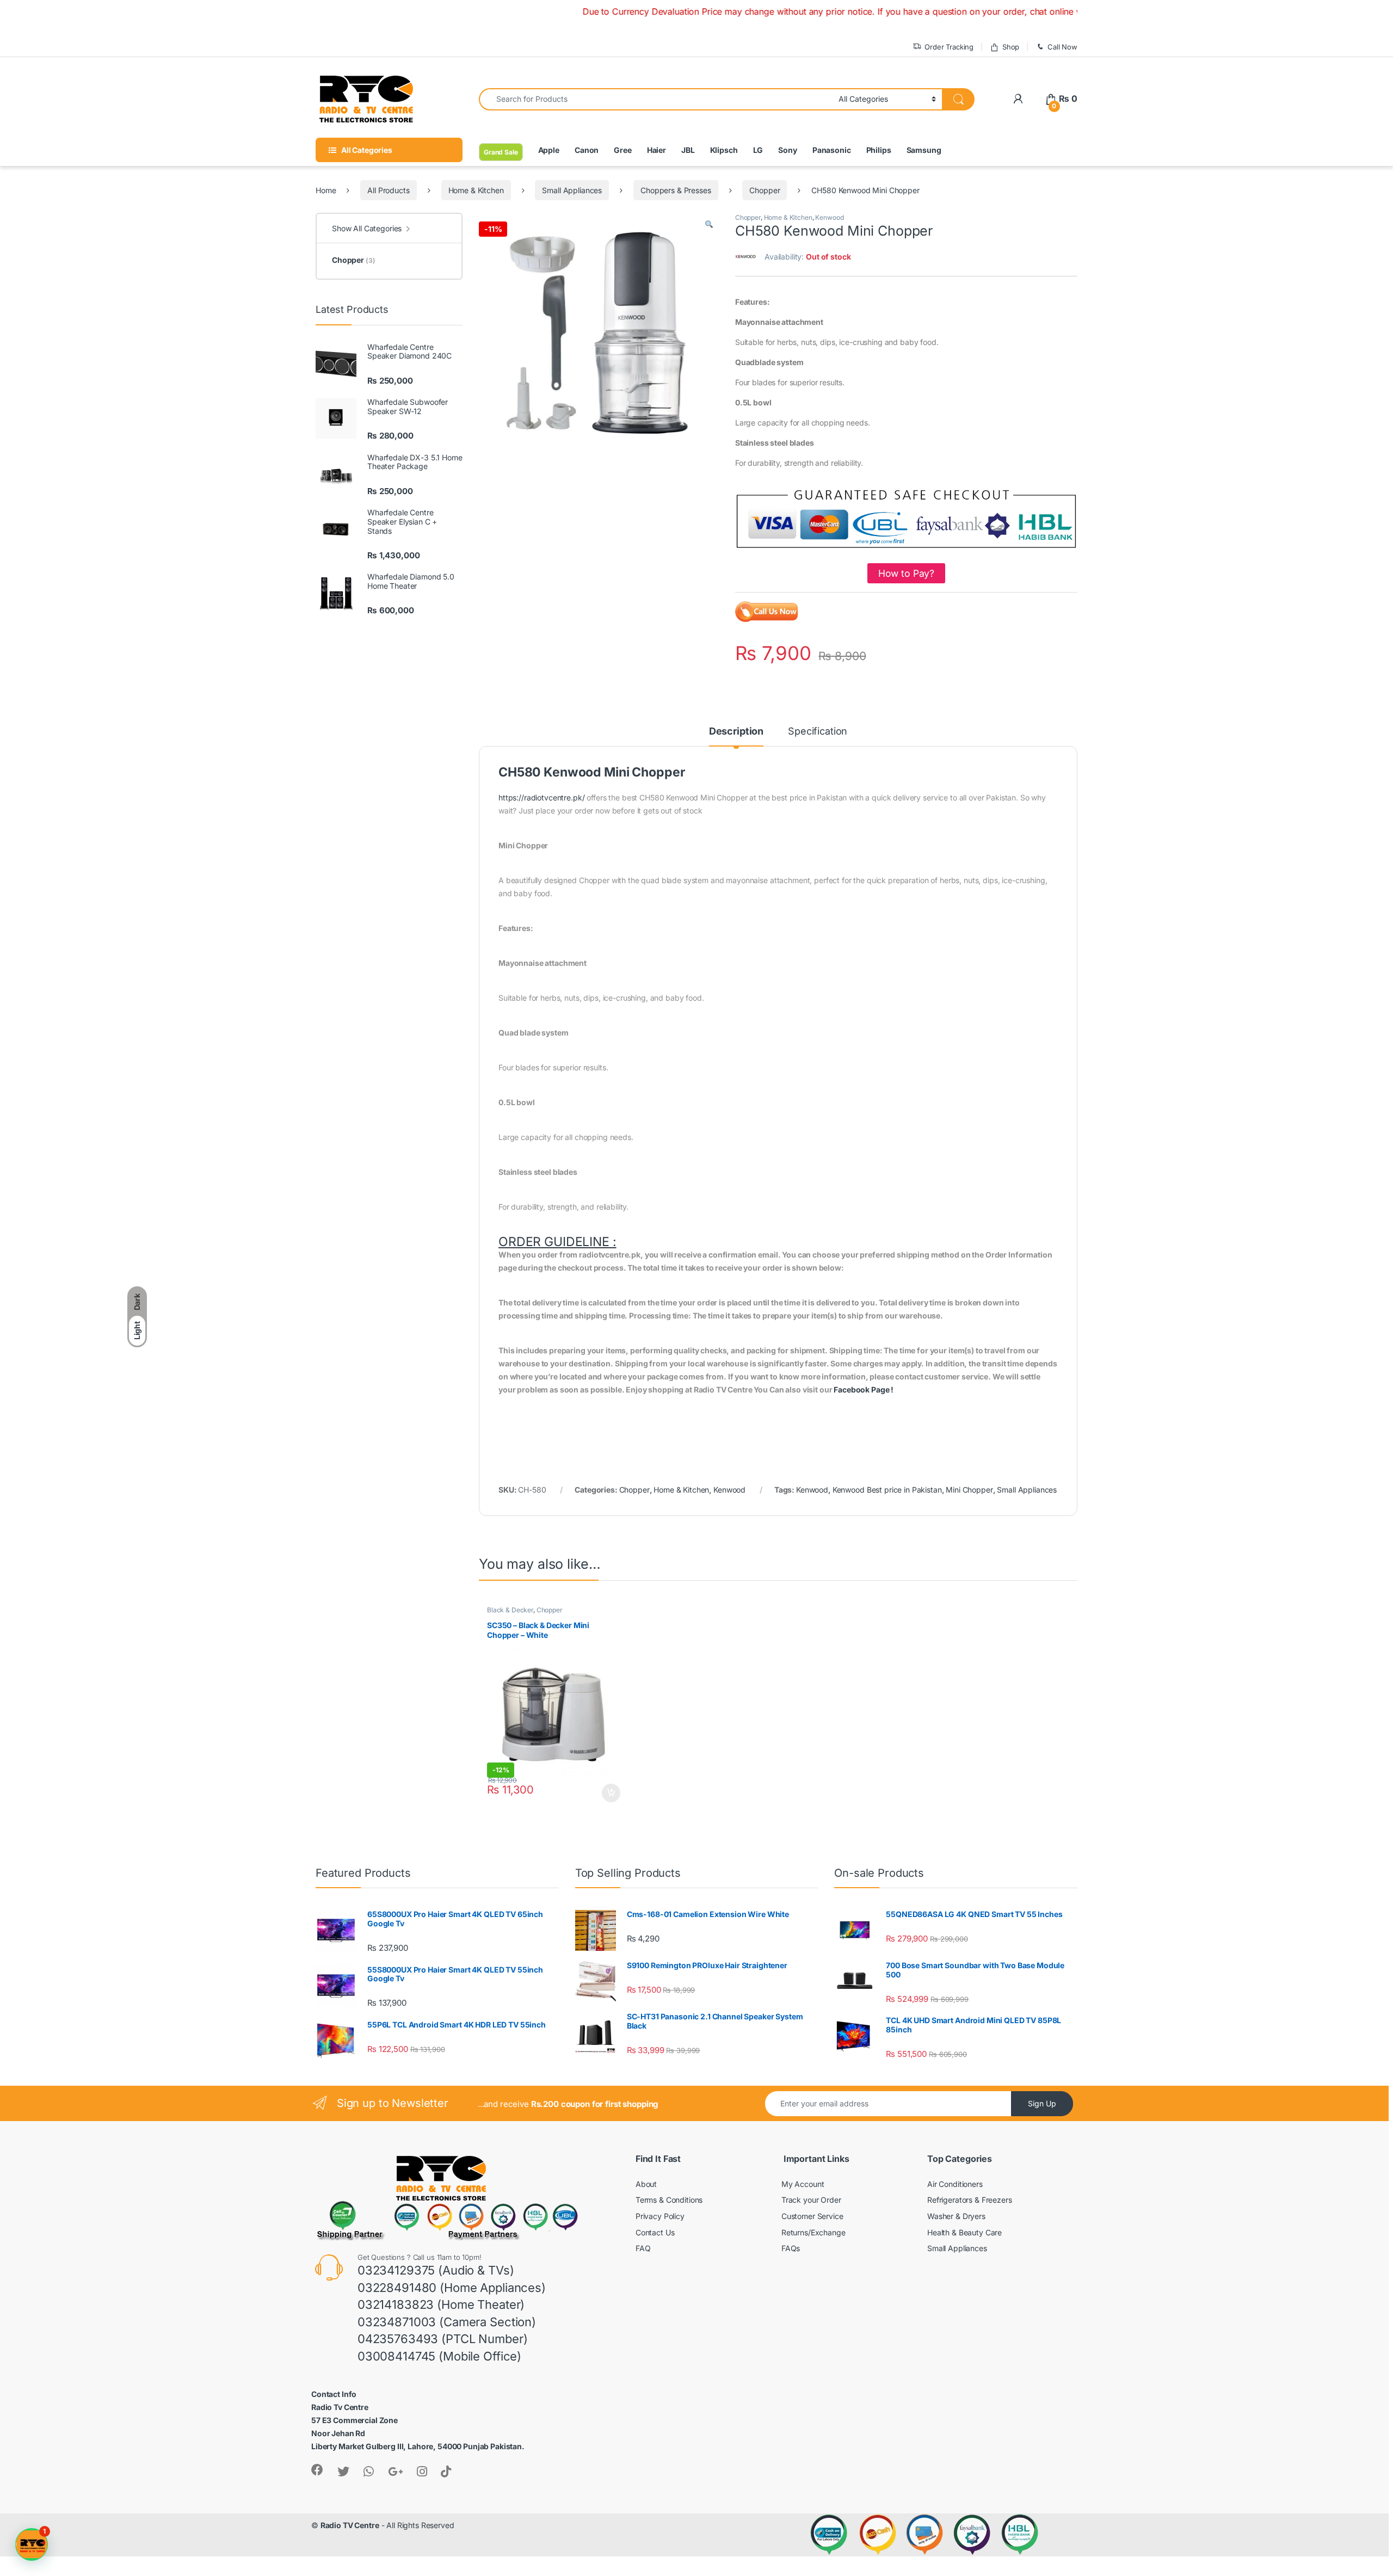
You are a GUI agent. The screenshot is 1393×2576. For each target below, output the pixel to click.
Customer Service (812, 2216)
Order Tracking (949, 47)
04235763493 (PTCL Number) (443, 2339)
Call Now (1062, 47)
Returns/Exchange (813, 2232)
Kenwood (829, 217)
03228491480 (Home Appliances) (452, 2288)
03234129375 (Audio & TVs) (436, 2270)
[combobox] (656, 99)
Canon (587, 150)
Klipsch (724, 150)
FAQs (791, 2248)
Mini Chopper (969, 1490)
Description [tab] (736, 732)
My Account (803, 2184)
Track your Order (811, 2200)
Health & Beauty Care (964, 2232)
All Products (388, 190)
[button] (709, 225)
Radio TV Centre (350, 2525)
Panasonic (832, 150)
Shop (1011, 47)
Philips (879, 150)
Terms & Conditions (669, 2200)
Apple (549, 150)
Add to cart (611, 1793)
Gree (622, 150)
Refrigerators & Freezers (970, 2200)
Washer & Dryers (956, 2216)
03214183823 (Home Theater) (441, 2304)
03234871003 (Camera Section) (447, 2322)
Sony (787, 150)
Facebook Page (861, 1389)
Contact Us (655, 2232)
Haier (657, 150)
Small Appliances (572, 190)
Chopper (765, 190)
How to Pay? (906, 573)
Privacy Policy (660, 2216)
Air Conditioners (955, 2184)
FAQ (643, 2248)
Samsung (924, 150)
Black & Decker (510, 1610)
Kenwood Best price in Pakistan (887, 1490)
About (646, 2184)
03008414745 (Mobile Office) (439, 2356)
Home (326, 190)
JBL (688, 150)
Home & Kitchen (476, 190)
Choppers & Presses (676, 190)
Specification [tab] (818, 732)
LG (758, 150)
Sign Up (1042, 2103)
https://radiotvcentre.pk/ (542, 797)
